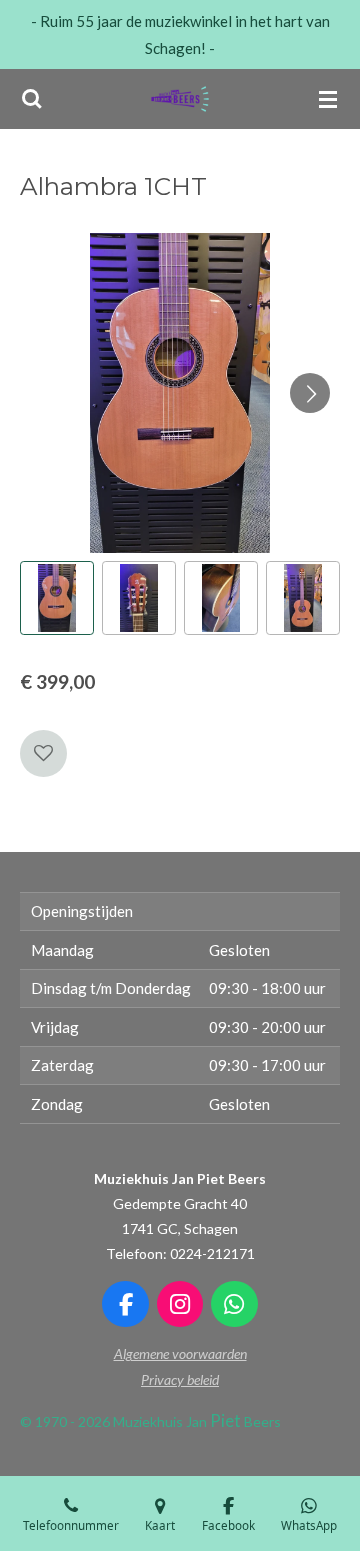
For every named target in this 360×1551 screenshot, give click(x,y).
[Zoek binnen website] (32, 99)
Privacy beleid (180, 1379)
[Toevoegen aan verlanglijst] (43, 753)
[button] (57, 598)
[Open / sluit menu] (328, 99)
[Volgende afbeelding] (310, 393)
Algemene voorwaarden (180, 1353)
